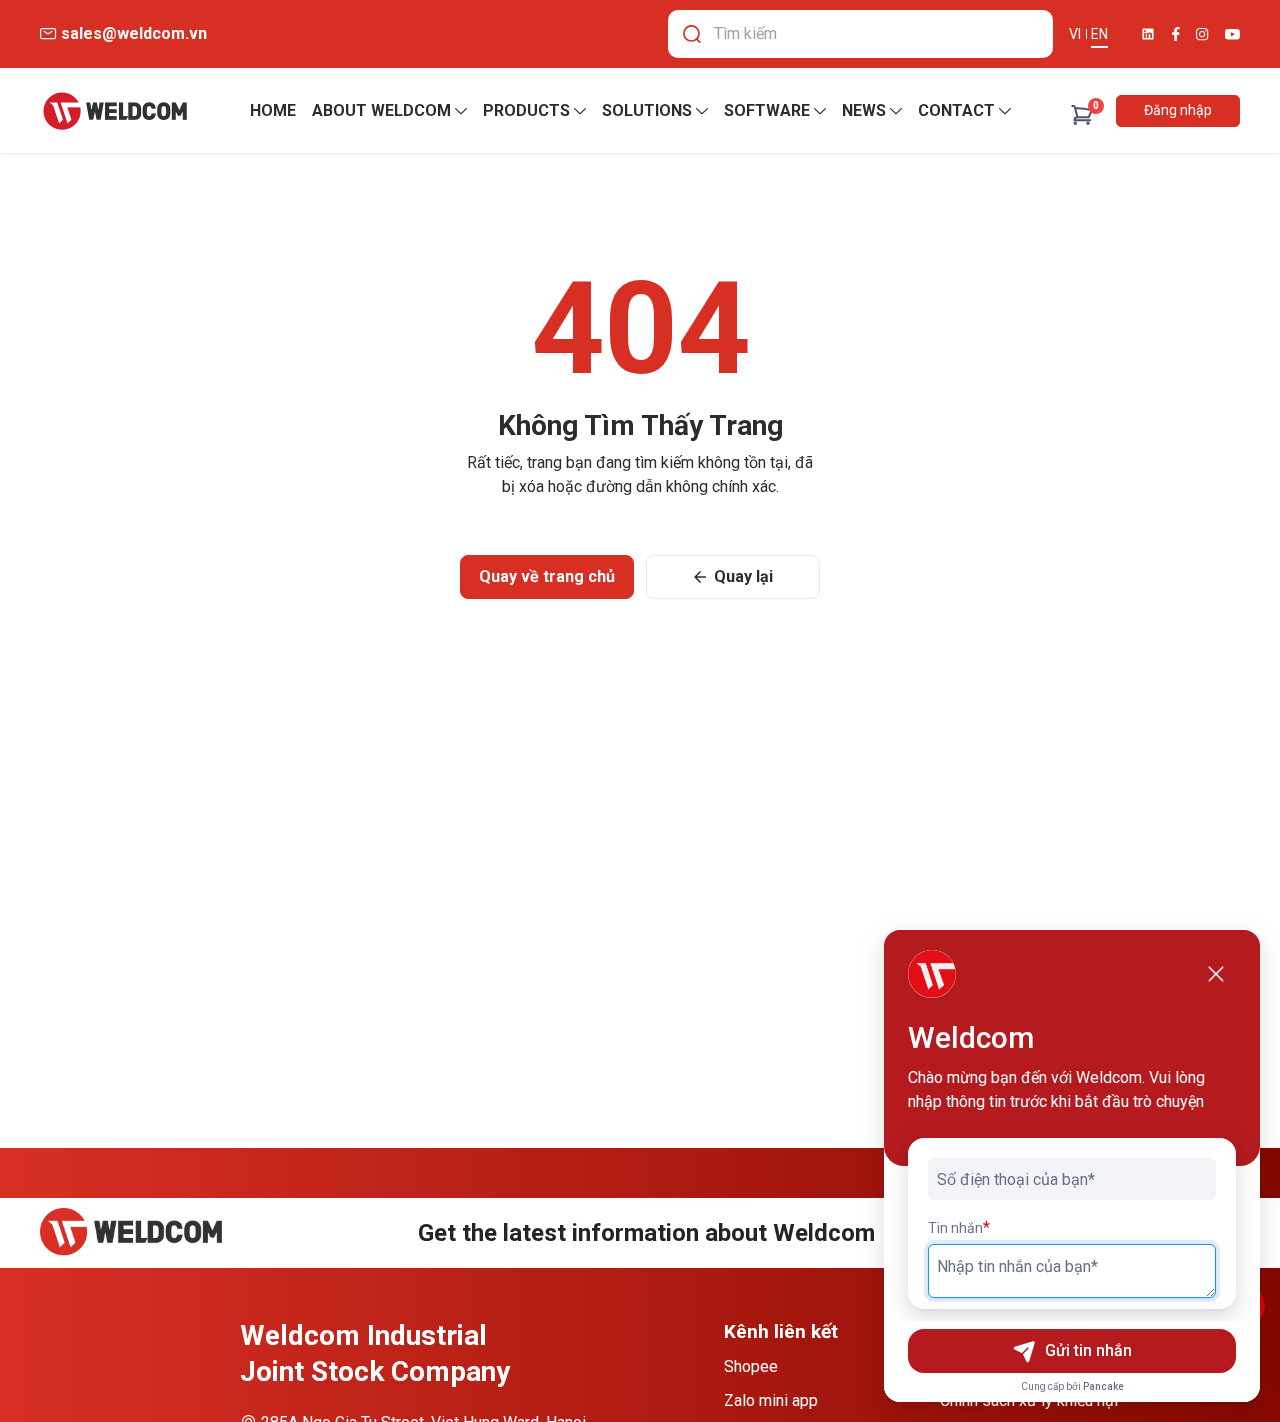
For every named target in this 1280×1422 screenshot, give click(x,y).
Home (273, 110)
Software (767, 110)
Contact (956, 110)
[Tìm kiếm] (692, 34)
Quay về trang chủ (547, 576)
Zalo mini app (771, 1400)
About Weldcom (381, 110)
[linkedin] (1148, 34)
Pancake (1103, 1386)
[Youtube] (1232, 34)
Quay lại (743, 576)
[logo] (115, 111)
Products (526, 110)
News (864, 110)
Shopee (751, 1366)
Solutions (647, 110)
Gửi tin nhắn (1088, 1350)
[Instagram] (1202, 34)
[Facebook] (1176, 34)
